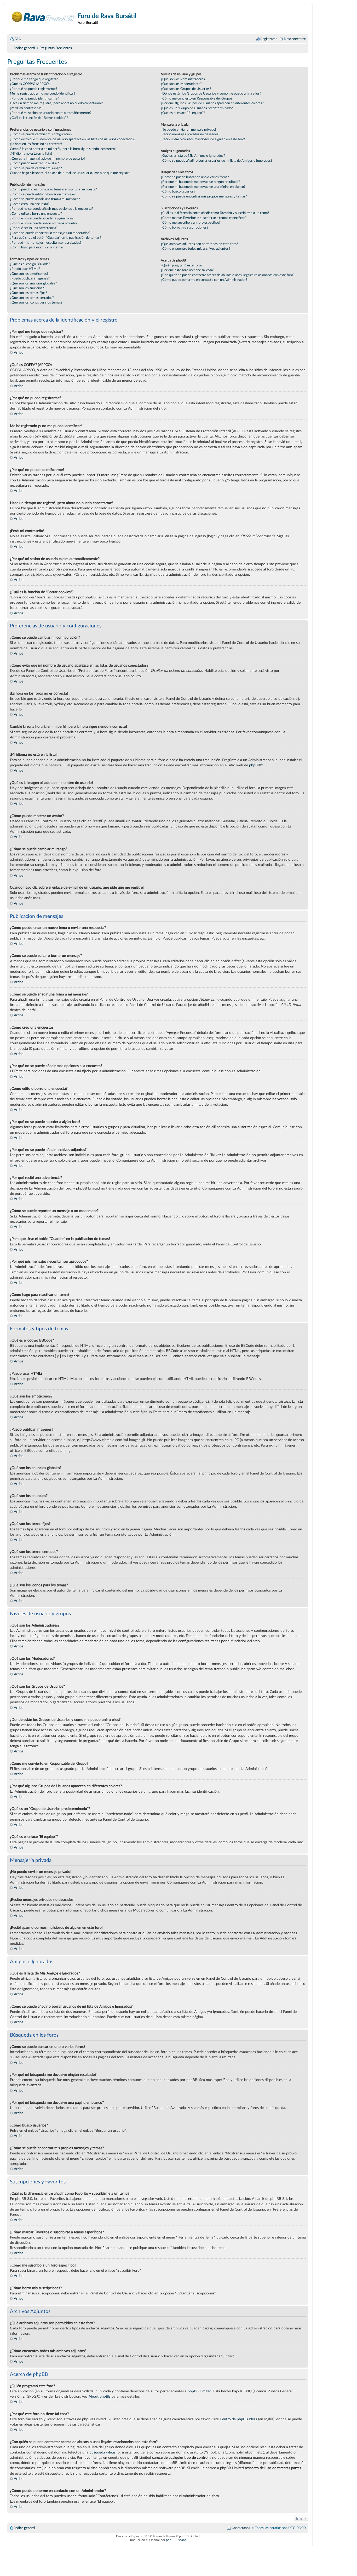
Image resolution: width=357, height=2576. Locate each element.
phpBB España (176, 2540)
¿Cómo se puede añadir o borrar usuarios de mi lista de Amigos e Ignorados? (217, 161)
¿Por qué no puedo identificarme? (34, 98)
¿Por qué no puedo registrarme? (34, 89)
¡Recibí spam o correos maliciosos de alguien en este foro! (203, 139)
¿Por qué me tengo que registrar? (35, 79)
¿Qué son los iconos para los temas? (36, 302)
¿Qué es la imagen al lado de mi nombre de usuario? (48, 159)
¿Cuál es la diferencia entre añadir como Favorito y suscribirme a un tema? (215, 213)
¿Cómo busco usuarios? (178, 191)
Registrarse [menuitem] (269, 39)
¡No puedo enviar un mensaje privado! (188, 130)
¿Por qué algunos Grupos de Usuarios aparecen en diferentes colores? (212, 103)
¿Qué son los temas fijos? (28, 293)
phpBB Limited (200, 2391)
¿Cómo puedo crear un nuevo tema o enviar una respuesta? (53, 189)
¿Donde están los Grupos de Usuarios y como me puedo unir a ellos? (211, 94)
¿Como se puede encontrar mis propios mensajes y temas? (204, 196)
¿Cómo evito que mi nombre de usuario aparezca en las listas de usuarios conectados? (73, 139)
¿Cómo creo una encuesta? (30, 204)
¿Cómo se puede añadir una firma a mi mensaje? (45, 199)
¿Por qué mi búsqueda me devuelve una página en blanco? (203, 187)
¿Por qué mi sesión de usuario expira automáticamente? (51, 113)
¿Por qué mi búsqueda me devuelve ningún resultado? (200, 182)
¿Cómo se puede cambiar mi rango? (36, 168)
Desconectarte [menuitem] (295, 39)
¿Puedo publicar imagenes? (30, 278)
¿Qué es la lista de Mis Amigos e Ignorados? (193, 156)
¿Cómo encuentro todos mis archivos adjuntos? (195, 249)
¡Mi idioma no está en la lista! (31, 154)
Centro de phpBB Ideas (238, 2419)
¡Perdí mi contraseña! (25, 108)
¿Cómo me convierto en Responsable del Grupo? (197, 98)
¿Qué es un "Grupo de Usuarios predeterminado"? (198, 108)
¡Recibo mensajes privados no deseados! (190, 134)
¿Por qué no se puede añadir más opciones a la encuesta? (51, 209)
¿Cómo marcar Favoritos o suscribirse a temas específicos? (204, 218)
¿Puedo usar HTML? (25, 269)
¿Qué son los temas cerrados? (32, 298)
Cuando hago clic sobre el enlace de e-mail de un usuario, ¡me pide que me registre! (71, 173)
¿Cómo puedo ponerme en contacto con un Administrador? (204, 280)
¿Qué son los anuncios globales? (33, 283)
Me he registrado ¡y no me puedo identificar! (42, 94)
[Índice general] (43, 17)
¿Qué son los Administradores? (184, 79)
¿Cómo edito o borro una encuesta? (36, 214)
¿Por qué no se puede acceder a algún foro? (42, 218)
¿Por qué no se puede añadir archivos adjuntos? (45, 223)
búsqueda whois (102, 2452)
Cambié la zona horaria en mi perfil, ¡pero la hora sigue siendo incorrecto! (63, 149)
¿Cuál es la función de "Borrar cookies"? (39, 118)
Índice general (25, 2528)
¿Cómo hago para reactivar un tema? (37, 247)
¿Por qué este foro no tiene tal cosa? (188, 270)
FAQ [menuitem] (18, 39)
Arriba (19, 352)
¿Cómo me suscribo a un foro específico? (191, 223)
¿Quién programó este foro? (182, 265)
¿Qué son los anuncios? (27, 288)
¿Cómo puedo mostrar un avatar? (34, 163)
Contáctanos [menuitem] (241, 2528)
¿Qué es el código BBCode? (30, 264)
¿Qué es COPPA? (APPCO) (30, 84)
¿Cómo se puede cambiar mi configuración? (42, 134)
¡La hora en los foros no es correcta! (36, 144)
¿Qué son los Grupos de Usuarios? (186, 89)
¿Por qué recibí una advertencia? (34, 228)
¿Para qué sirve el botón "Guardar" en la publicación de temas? (56, 238)
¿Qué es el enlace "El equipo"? (183, 113)
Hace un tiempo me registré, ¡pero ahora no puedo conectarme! (56, 103)
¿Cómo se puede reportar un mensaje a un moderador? (50, 233)
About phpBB (100, 2396)
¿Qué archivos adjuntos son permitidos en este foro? (199, 244)
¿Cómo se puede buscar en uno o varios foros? (195, 177)
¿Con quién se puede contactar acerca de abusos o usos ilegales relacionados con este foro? (228, 275)
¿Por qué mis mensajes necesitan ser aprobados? (46, 243)
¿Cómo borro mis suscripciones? (185, 228)
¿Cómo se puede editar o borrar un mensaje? (43, 194)
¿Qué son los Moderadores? (181, 84)
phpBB (255, 765)
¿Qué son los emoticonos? (29, 274)
